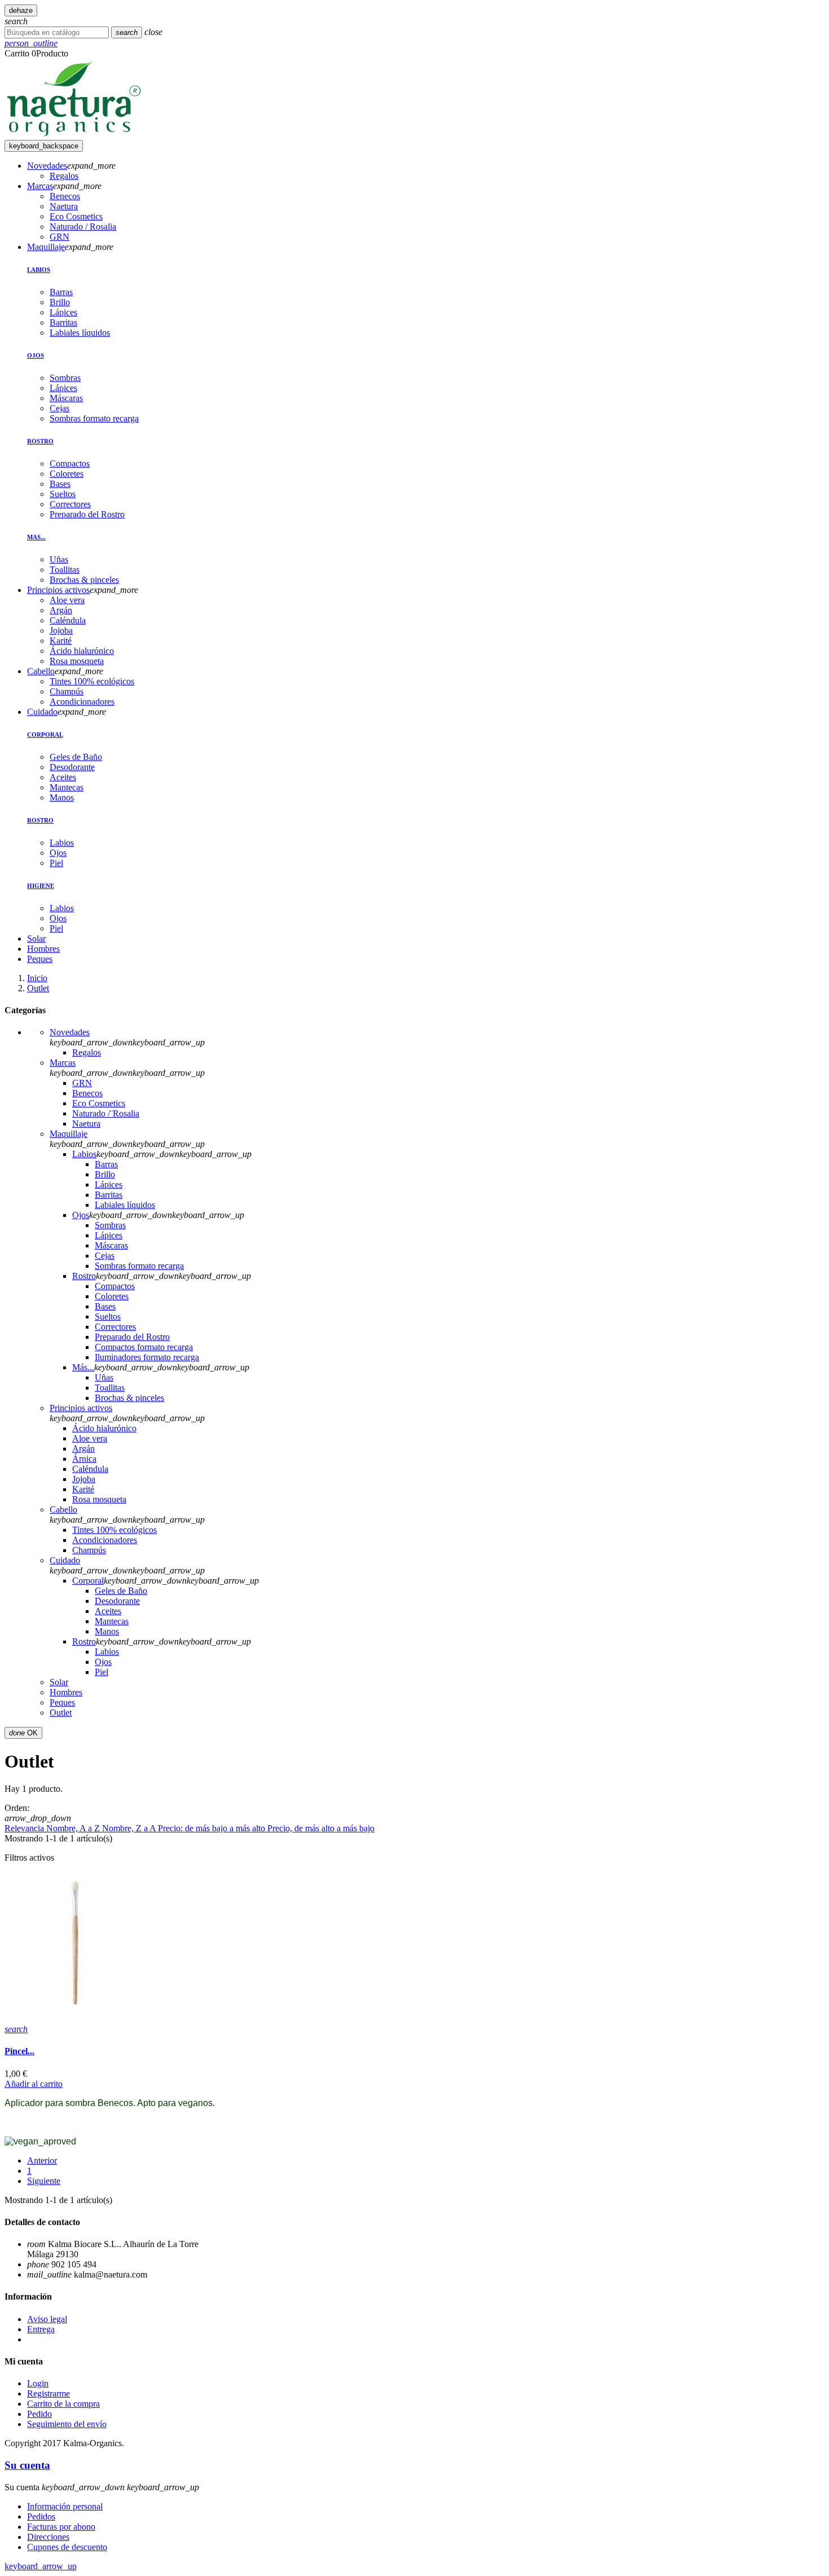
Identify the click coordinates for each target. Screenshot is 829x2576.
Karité (83, 1489)
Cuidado (65, 1560)
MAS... (36, 537)
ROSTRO (40, 441)
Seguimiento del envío (67, 2424)
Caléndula (90, 1469)
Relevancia (25, 1828)
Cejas (59, 408)
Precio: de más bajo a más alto (213, 1828)
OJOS (36, 355)
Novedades (70, 1032)
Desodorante (72, 767)
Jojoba (84, 1479)
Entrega (41, 2329)
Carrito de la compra (63, 2404)
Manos (62, 797)
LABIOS (39, 270)
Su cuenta (27, 2465)
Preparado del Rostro (87, 514)
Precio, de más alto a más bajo (321, 1828)
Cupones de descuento (67, 2547)
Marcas (63, 1063)
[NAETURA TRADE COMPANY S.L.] (74, 135)
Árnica (84, 1459)
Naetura (86, 1124)
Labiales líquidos (80, 333)
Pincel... (19, 2051)
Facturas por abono (61, 2527)
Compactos (70, 463)
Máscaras (66, 398)
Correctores (70, 504)
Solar (59, 1682)
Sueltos (63, 494)
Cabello (63, 1509)
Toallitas (65, 570)
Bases (60, 484)
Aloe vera (90, 1438)
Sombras (65, 378)
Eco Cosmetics (99, 1103)
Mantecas (67, 787)
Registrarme (48, 2393)
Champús (89, 1550)
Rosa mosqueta (99, 1499)
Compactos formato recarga (144, 1347)
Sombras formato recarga (94, 418)
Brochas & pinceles (84, 580)
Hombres (66, 1692)
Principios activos (81, 1408)
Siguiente (44, 2181)
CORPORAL (45, 735)
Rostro (84, 1276)
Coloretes (67, 474)
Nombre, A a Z (74, 1828)
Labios (62, 843)
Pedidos (41, 2516)
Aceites (63, 777)
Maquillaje (69, 1134)
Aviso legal (47, 2319)
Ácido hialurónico (104, 1428)
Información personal (65, 2506)
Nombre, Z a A (130, 1828)
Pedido (39, 2414)
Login (38, 2383)
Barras (61, 292)
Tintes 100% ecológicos (114, 1530)
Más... (83, 1367)
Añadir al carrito (34, 2084)
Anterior (42, 2160)
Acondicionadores (105, 1540)
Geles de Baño (76, 757)
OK (23, 1733)
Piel (56, 863)
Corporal (88, 1581)
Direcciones (48, 2537)
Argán (83, 1449)
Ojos (58, 853)
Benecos (87, 1093)
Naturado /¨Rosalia (106, 1113)
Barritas (63, 322)
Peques (62, 1702)
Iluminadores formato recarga (147, 1357)
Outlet (61, 1713)
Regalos (87, 1052)
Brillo (60, 302)
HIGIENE (41, 886)
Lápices (63, 312)
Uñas (59, 559)
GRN (82, 1083)
